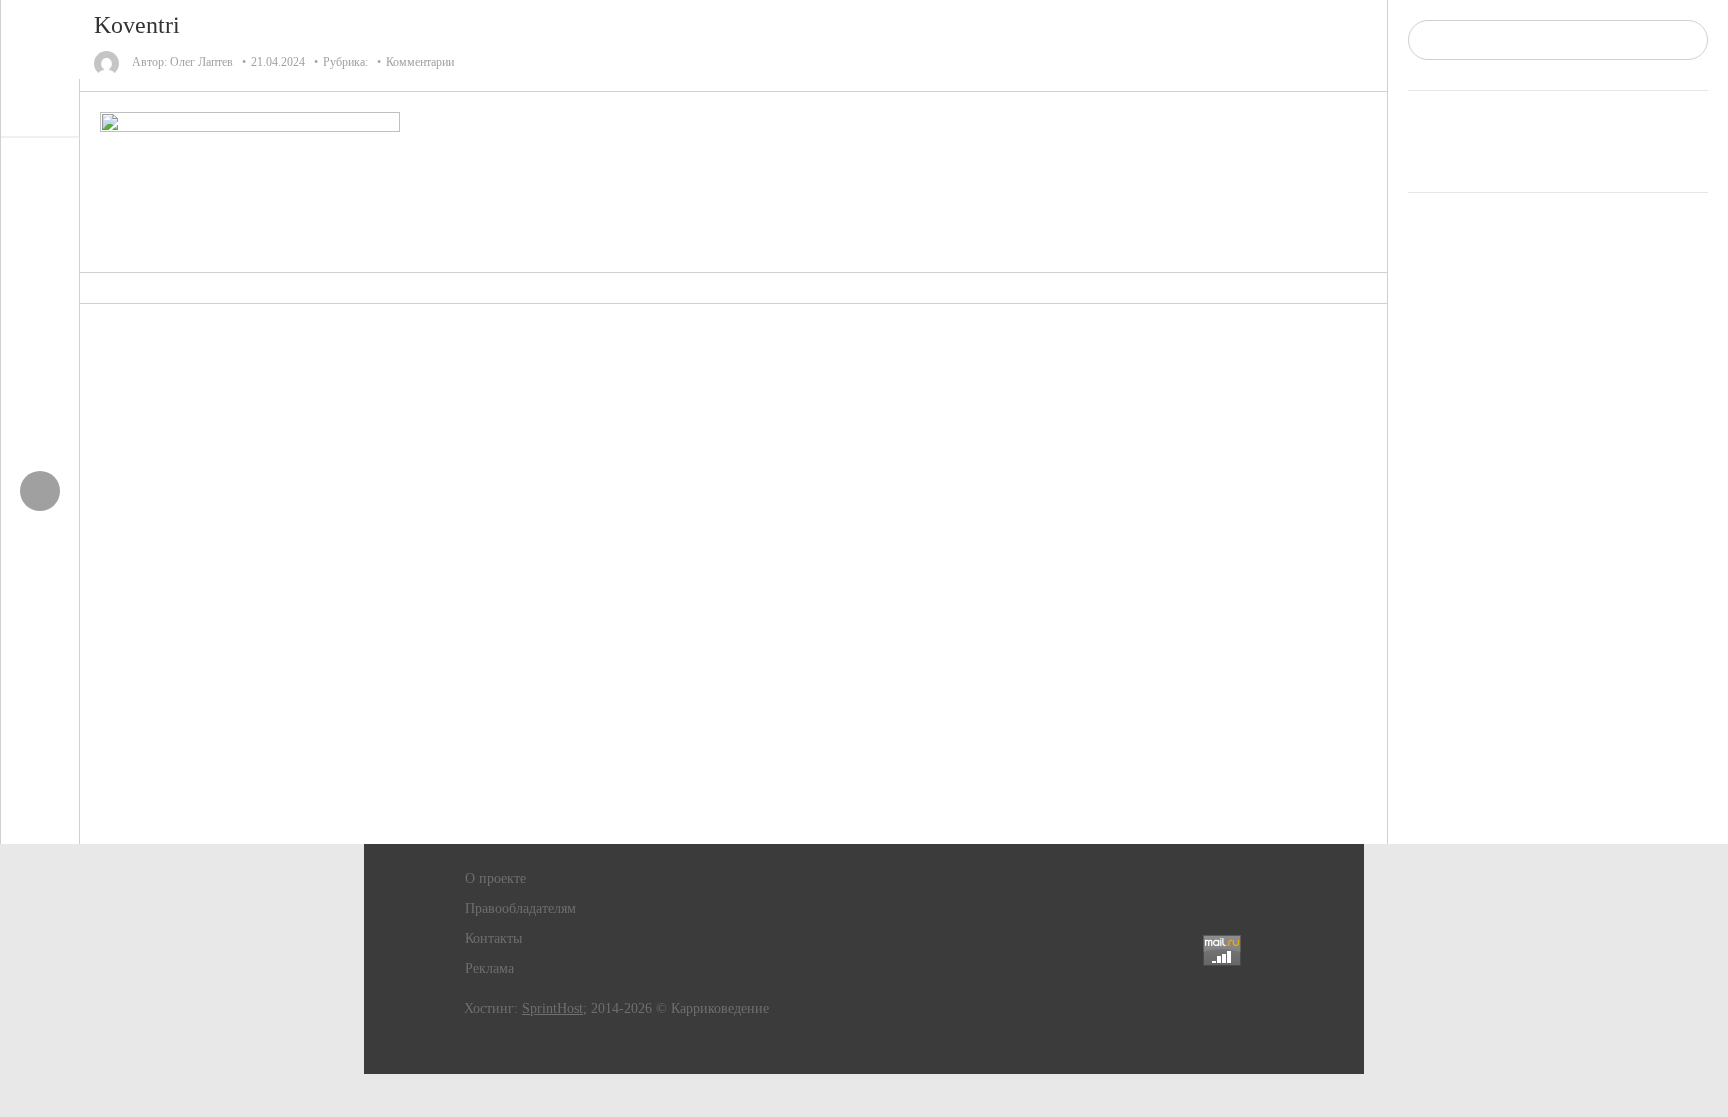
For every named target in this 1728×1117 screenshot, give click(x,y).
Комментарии (420, 62)
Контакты (493, 938)
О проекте (495, 878)
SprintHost (552, 1008)
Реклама (489, 968)
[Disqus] (734, 574)
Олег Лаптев (201, 62)
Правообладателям (520, 908)
